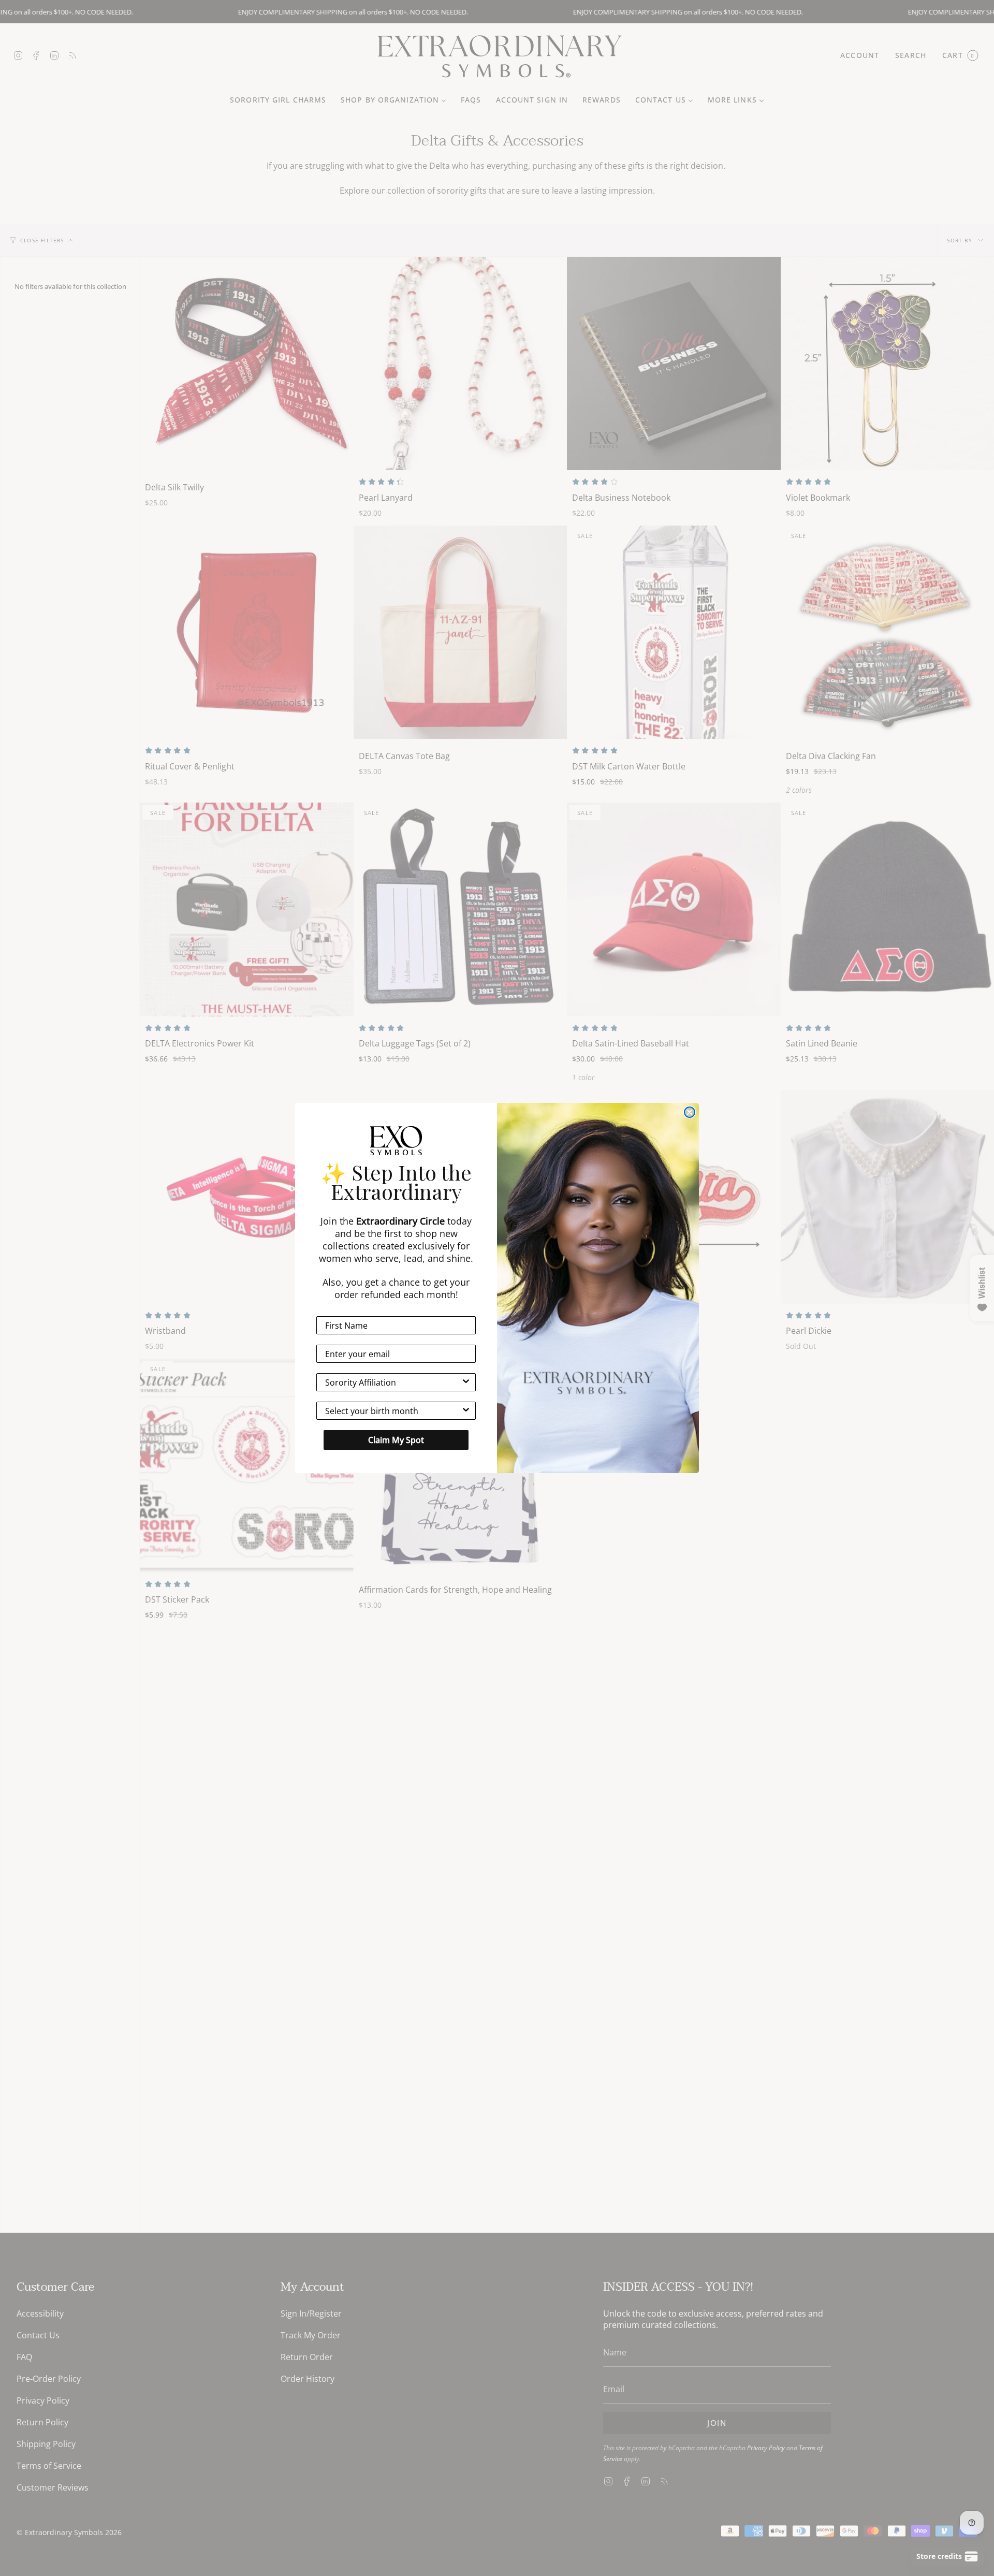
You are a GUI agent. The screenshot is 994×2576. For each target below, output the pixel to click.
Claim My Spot (396, 1440)
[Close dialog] (690, 1112)
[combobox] (393, 1382)
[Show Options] (466, 1382)
